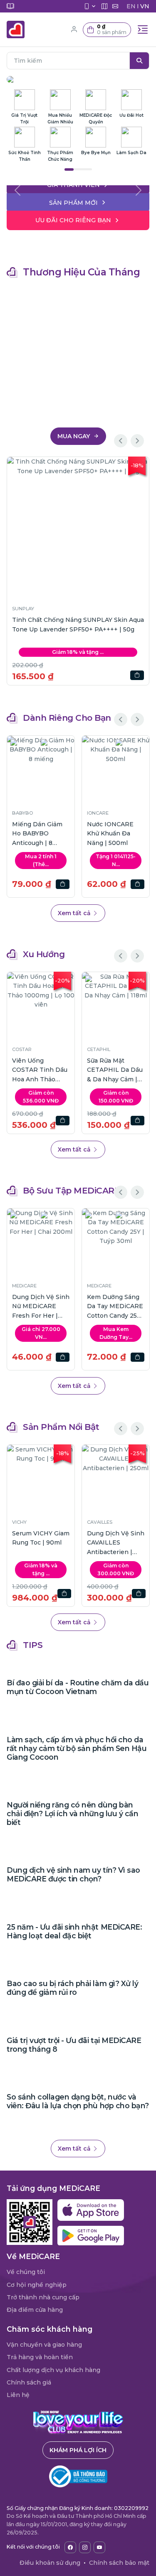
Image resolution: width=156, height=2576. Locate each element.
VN (145, 6)
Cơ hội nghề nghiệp (37, 2285)
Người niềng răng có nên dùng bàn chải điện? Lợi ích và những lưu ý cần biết (72, 1814)
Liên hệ (18, 2395)
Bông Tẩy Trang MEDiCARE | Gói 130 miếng (92, 1306)
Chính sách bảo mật (119, 2563)
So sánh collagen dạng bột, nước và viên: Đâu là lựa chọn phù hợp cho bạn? (78, 2101)
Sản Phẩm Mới (73, 203)
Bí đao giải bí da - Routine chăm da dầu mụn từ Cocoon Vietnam (78, 1687)
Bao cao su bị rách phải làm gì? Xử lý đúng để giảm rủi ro (72, 1988)
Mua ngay (74, 436)
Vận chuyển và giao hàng (44, 2345)
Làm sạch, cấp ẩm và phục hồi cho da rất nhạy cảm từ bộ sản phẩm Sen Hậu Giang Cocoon (77, 1748)
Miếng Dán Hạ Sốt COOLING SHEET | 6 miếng (40, 834)
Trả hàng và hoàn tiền (40, 2357)
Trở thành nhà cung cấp (43, 2297)
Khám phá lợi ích (78, 2450)
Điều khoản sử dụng (50, 2563)
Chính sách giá (29, 2382)
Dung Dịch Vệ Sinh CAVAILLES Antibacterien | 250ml (116, 1543)
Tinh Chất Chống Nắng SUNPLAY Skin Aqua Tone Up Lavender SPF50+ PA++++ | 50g (78, 624)
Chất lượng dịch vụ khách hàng (53, 2370)
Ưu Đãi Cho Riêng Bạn (73, 220)
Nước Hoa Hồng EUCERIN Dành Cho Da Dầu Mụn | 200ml (54, 1070)
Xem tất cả (75, 913)
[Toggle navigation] (143, 29)
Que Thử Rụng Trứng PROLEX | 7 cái (114, 834)
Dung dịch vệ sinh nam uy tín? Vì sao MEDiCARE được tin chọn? (73, 1874)
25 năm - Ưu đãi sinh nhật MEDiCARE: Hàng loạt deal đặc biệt (74, 1931)
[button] (107, 30)
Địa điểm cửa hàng (35, 2310)
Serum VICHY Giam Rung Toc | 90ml (41, 1538)
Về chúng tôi (26, 2272)
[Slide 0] (78, 183)
